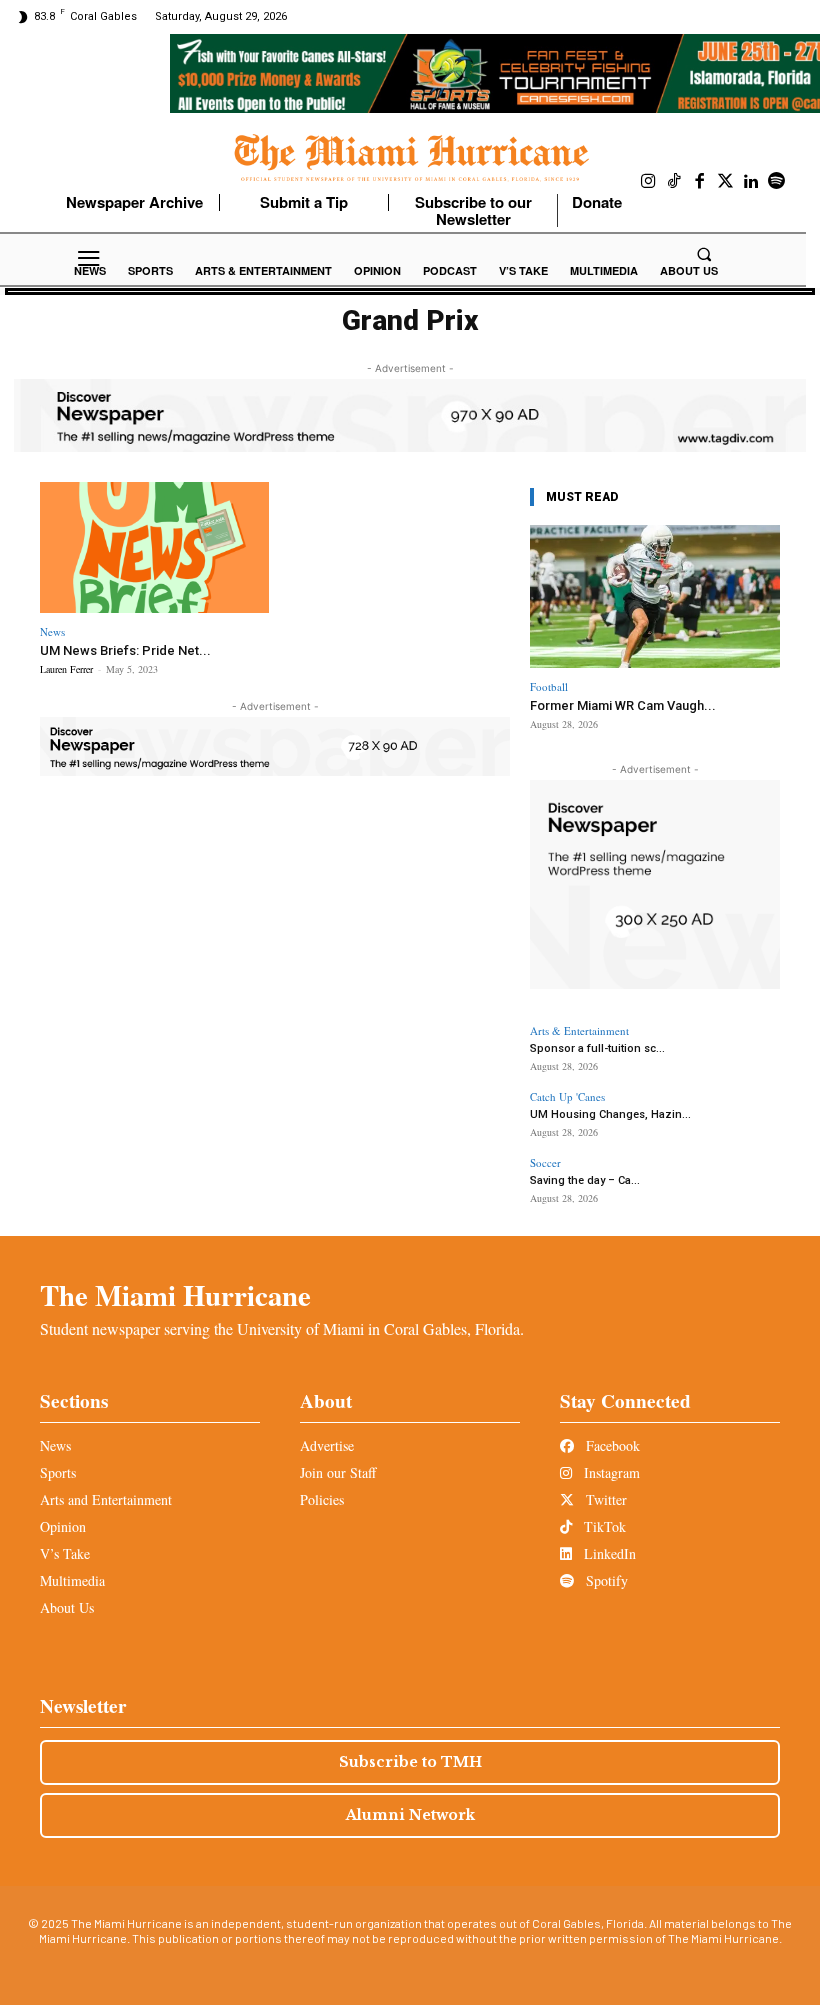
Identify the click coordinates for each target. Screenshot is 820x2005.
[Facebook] (700, 182)
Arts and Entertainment (106, 1499)
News (52, 631)
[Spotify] (777, 182)
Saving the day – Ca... (585, 1180)
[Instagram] (649, 182)
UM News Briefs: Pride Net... (125, 650)
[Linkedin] (751, 182)
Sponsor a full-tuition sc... (597, 1048)
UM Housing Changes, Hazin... (610, 1114)
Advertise (327, 1445)
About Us (67, 1607)
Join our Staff (338, 1472)
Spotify (605, 1580)
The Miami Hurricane (175, 1295)
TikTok (603, 1526)
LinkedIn (608, 1553)
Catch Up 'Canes (567, 1096)
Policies (322, 1499)
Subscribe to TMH (410, 1762)
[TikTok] (675, 182)
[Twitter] (726, 182)
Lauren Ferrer (66, 669)
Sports (58, 1472)
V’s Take (65, 1553)
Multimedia (72, 1580)
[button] (704, 254)
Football (549, 686)
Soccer (545, 1162)
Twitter (604, 1499)
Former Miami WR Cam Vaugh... (623, 705)
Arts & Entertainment (579, 1030)
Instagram (610, 1472)
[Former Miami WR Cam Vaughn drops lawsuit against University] (655, 596)
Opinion (63, 1526)
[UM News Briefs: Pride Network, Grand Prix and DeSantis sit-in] (154, 547)
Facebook (611, 1445)
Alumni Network (410, 1815)
